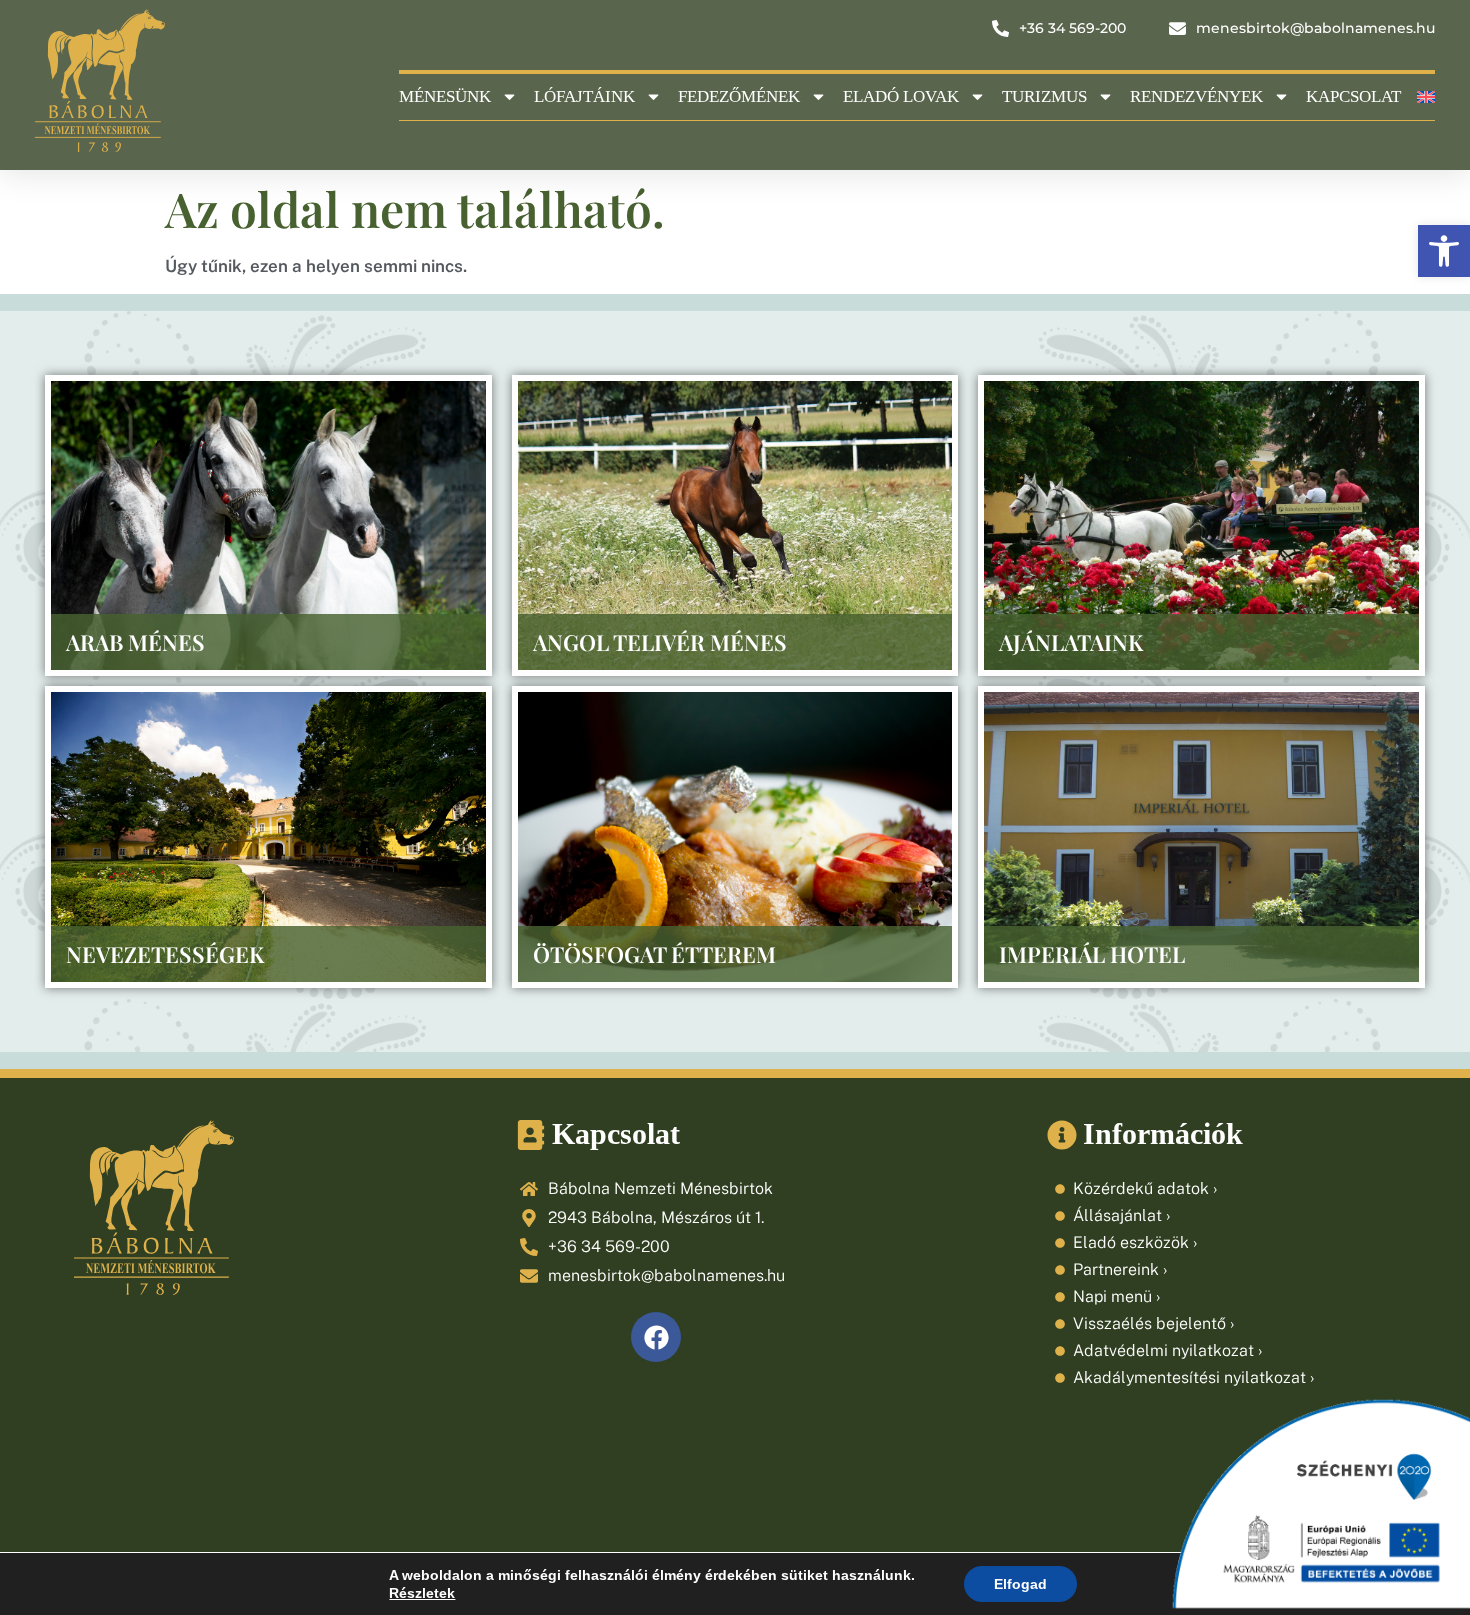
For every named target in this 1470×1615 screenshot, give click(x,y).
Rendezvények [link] (1196, 96)
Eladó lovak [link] (901, 96)
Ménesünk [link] (445, 96)
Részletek (422, 1593)
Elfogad (1020, 1584)
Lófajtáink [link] (584, 96)
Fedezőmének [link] (739, 96)
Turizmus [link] (1044, 96)
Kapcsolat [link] (1353, 96)
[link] (1444, 251)
